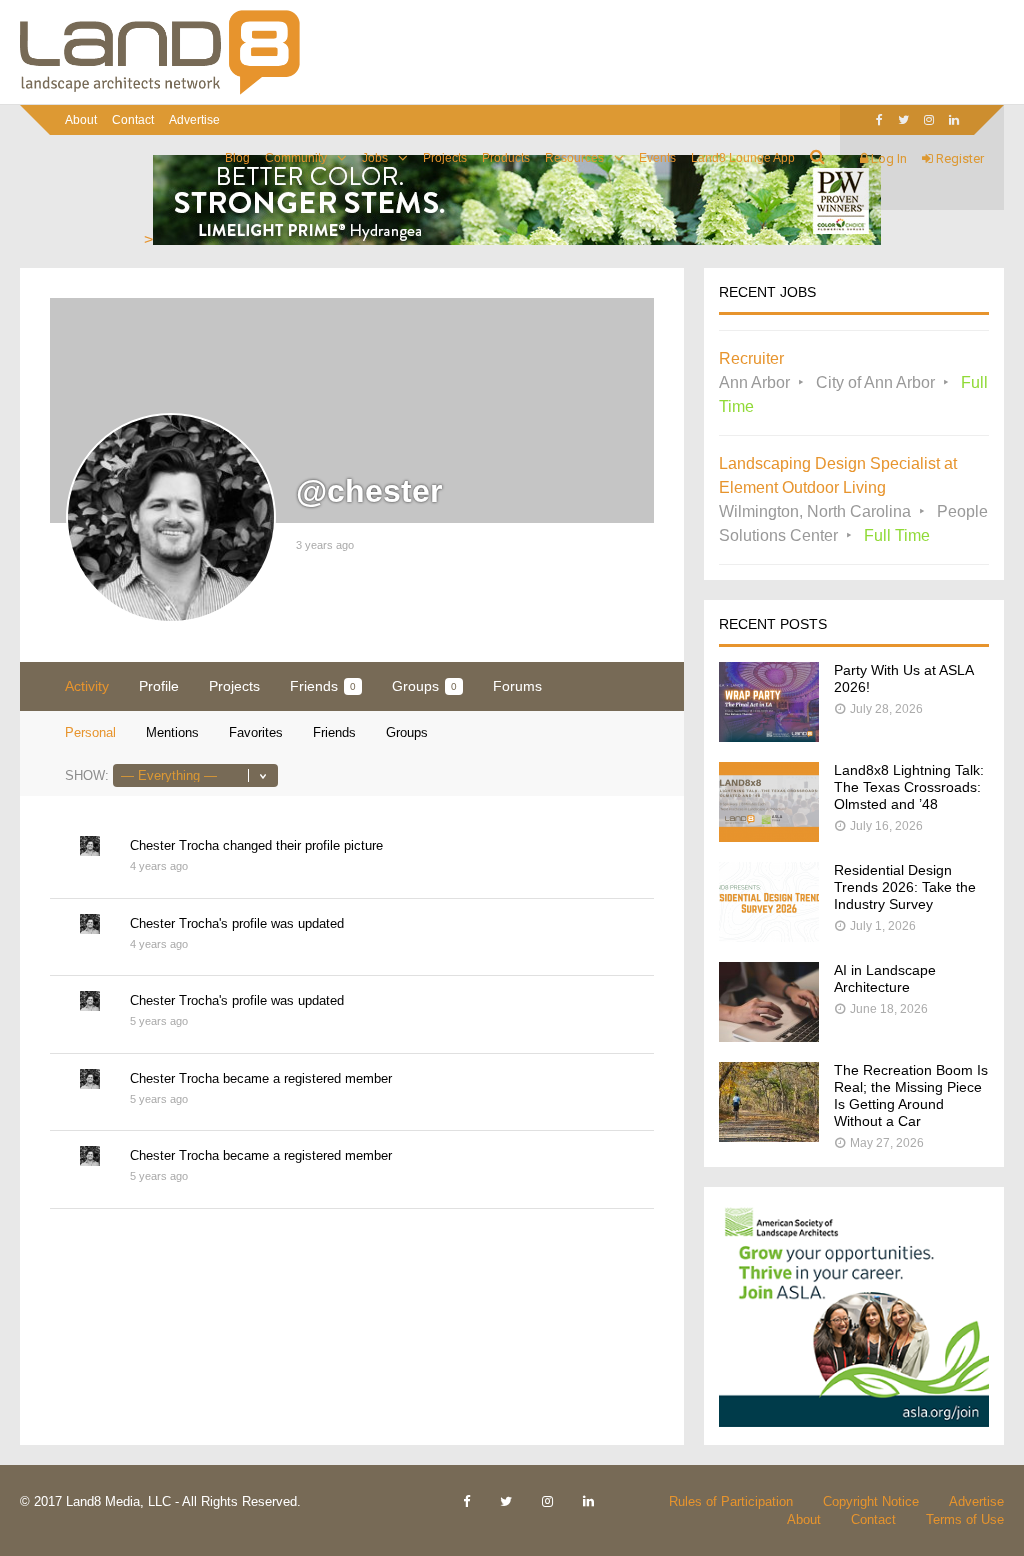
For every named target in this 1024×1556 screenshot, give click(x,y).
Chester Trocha (174, 845)
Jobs (375, 158)
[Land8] (160, 91)
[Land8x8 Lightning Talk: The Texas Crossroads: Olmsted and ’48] (769, 836)
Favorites (256, 732)
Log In (887, 158)
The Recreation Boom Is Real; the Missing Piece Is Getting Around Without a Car (911, 1095)
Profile (159, 686)
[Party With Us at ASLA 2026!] (769, 736)
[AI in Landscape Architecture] (769, 1036)
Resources (574, 158)
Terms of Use (965, 1519)
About (81, 120)
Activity (87, 686)
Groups (424, 686)
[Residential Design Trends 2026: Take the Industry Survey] (769, 936)
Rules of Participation (731, 1501)
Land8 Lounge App (743, 158)
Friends (323, 686)
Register (958, 158)
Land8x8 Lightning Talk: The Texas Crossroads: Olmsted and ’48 (909, 787)
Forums (517, 686)
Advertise (194, 120)
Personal (90, 732)
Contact (133, 120)
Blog (237, 158)
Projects (445, 158)
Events (657, 158)
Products (506, 158)
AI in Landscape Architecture (885, 978)
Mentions (172, 732)
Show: (87, 775)
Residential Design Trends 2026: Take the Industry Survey (905, 887)
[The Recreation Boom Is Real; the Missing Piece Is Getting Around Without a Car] (769, 1136)
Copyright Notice (871, 1501)
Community (296, 158)
